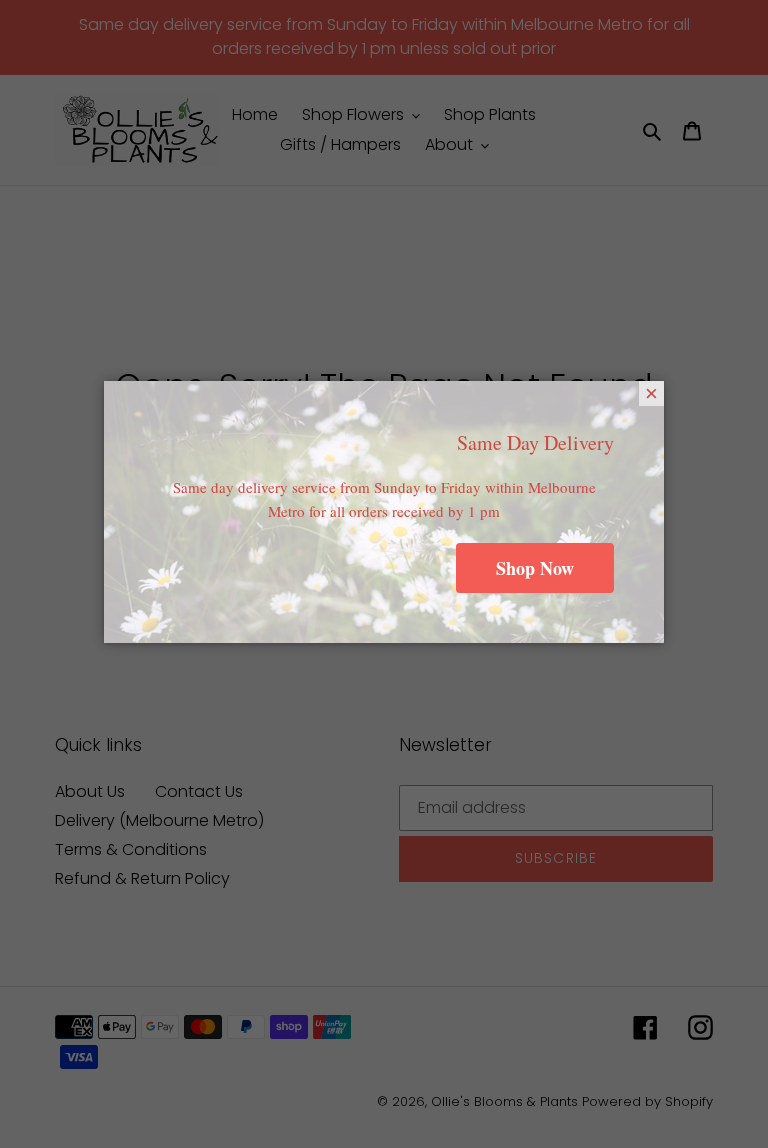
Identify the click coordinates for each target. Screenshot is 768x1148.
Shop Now (535, 568)
